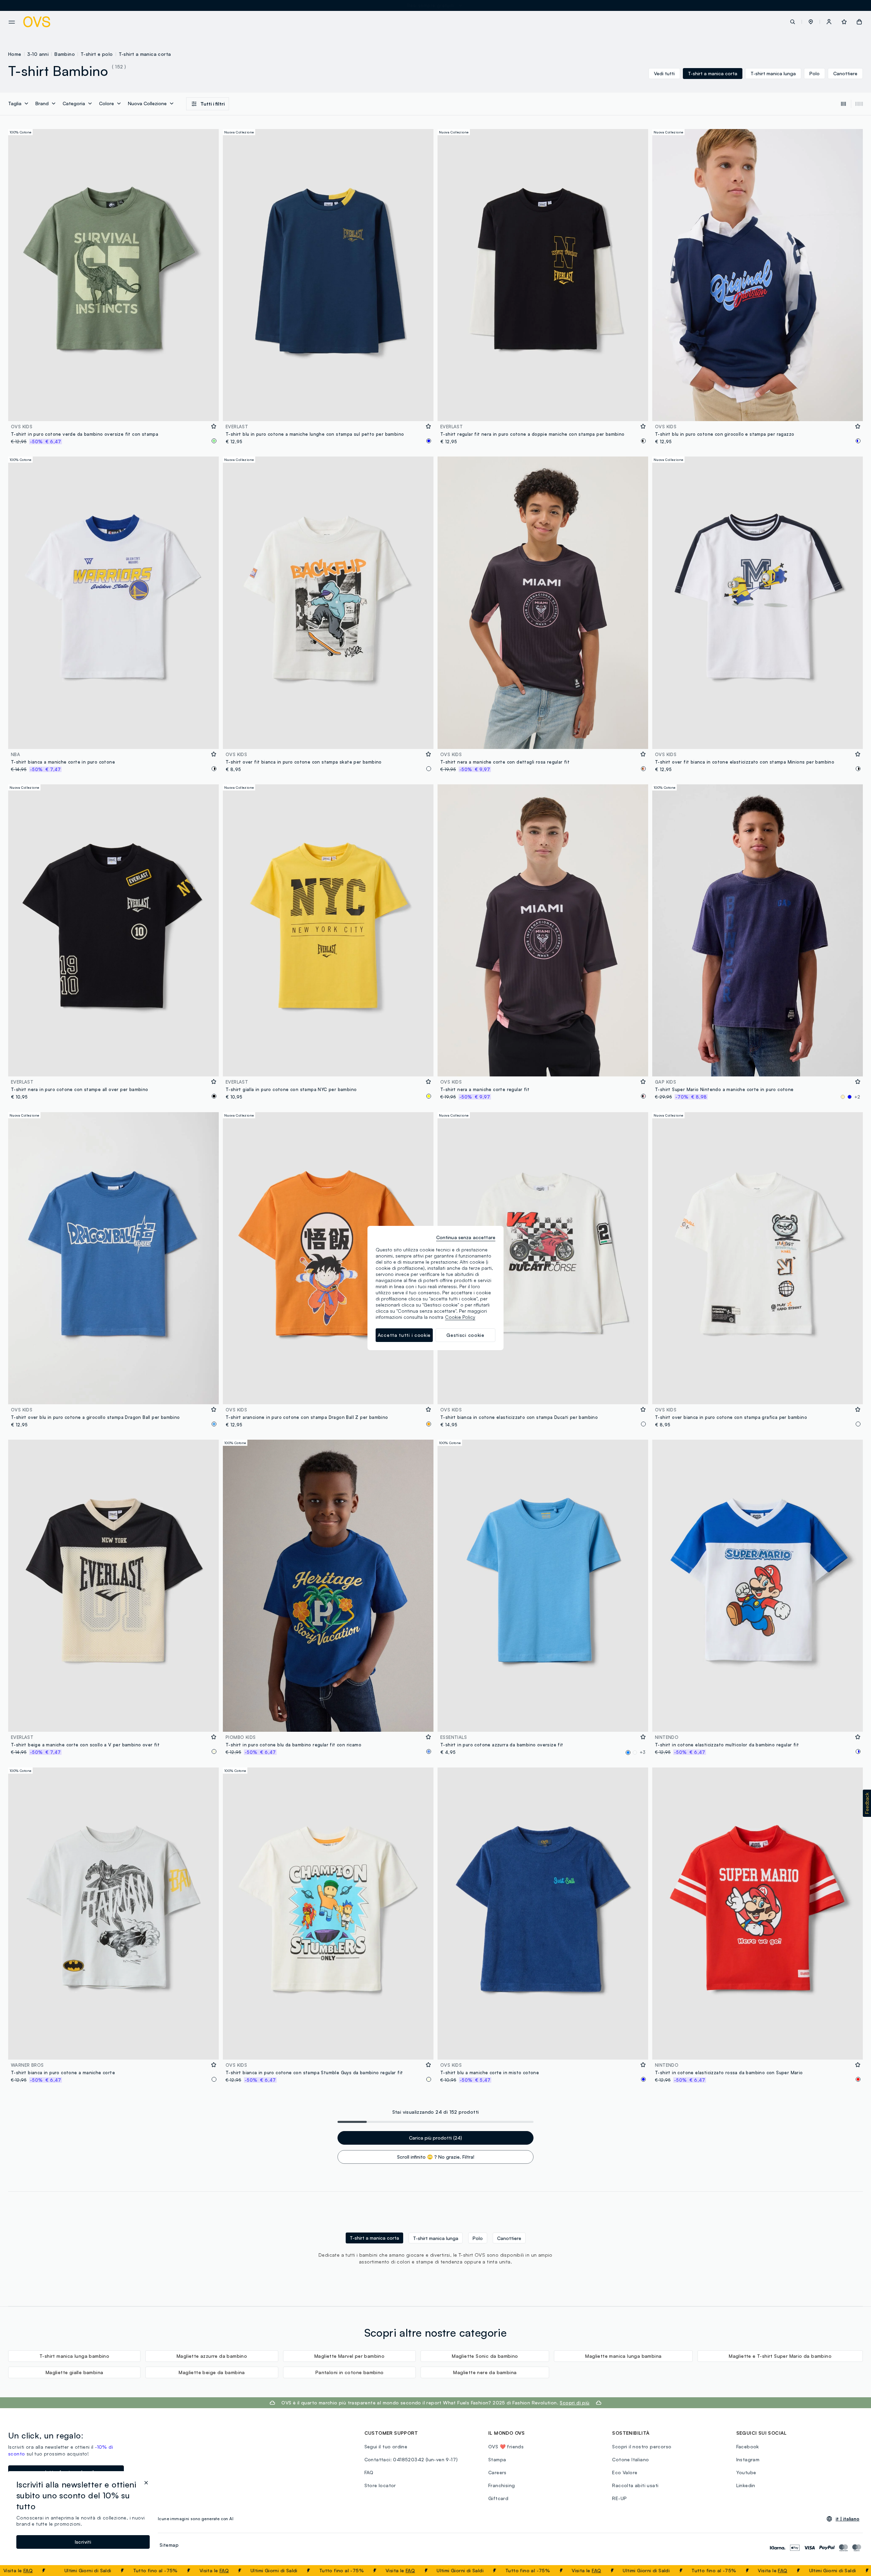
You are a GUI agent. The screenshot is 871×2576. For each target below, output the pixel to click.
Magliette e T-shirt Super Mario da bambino (780, 2356)
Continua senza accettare (466, 1237)
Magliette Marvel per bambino (349, 2356)
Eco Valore (625, 2472)
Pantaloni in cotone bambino (350, 2372)
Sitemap (169, 2545)
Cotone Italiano (630, 2459)
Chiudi (853, 2571)
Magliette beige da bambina (212, 2372)
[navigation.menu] (12, 22)
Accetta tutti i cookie (404, 1335)
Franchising (502, 2485)
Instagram (748, 2459)
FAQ (136, 2570)
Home (15, 54)
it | (848, 2519)
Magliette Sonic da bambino (485, 2356)
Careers (497, 2472)
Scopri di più (574, 2403)
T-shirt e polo (97, 54)
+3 (643, 1752)
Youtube (746, 2472)
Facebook (748, 2446)
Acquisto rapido (114, 411)
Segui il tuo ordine (386, 2446)
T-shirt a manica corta (145, 54)
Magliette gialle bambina (75, 2372)
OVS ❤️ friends (506, 2446)
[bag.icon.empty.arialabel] (859, 22)
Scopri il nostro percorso (642, 2446)
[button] (811, 22)
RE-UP (619, 2498)
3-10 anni (38, 54)
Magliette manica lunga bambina (623, 2356)
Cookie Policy (460, 1317)
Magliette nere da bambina (485, 2372)
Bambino (65, 54)
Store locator (380, 2485)
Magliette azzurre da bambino (212, 2356)
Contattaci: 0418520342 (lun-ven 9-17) (411, 2459)
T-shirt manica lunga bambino (74, 2356)
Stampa (497, 2459)
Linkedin (746, 2485)
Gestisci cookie (465, 1335)
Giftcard (498, 2498)
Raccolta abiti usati (635, 2485)
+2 (857, 1097)
